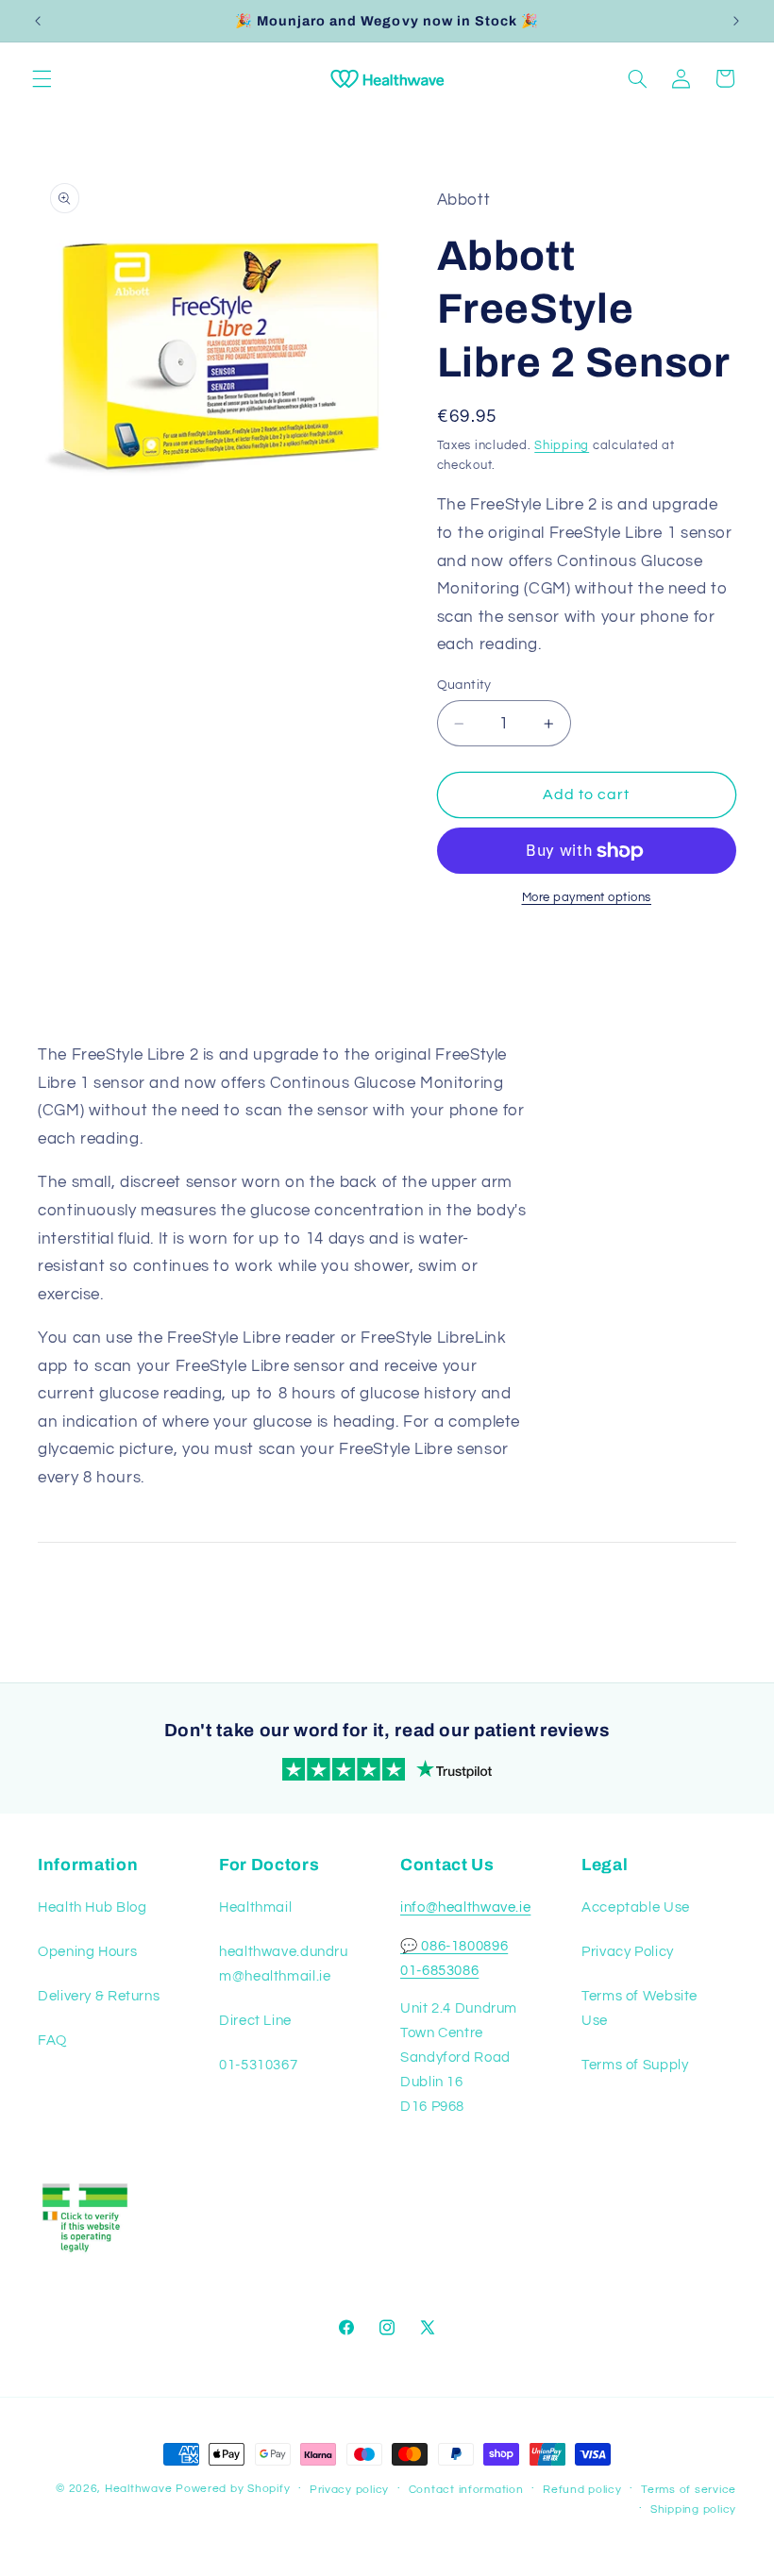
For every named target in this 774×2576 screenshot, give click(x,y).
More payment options (587, 898)
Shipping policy (693, 2509)
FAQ (52, 2041)
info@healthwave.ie (465, 1907)
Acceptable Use (636, 1907)
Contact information (466, 2490)
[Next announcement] (736, 21)
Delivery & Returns (99, 1996)
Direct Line (255, 2021)
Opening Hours (87, 1952)
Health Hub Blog (92, 1907)
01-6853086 (439, 1971)
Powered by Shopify (233, 2489)
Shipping (562, 446)
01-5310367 (258, 2065)
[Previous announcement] (38, 21)
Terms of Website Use (639, 2008)
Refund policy (582, 2490)
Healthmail (255, 1907)
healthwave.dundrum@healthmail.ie (284, 1964)
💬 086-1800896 (454, 1946)
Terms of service (689, 2490)
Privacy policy (349, 2490)
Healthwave (138, 2489)
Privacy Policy (628, 1952)
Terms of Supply (635, 2065)
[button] (42, 78)
